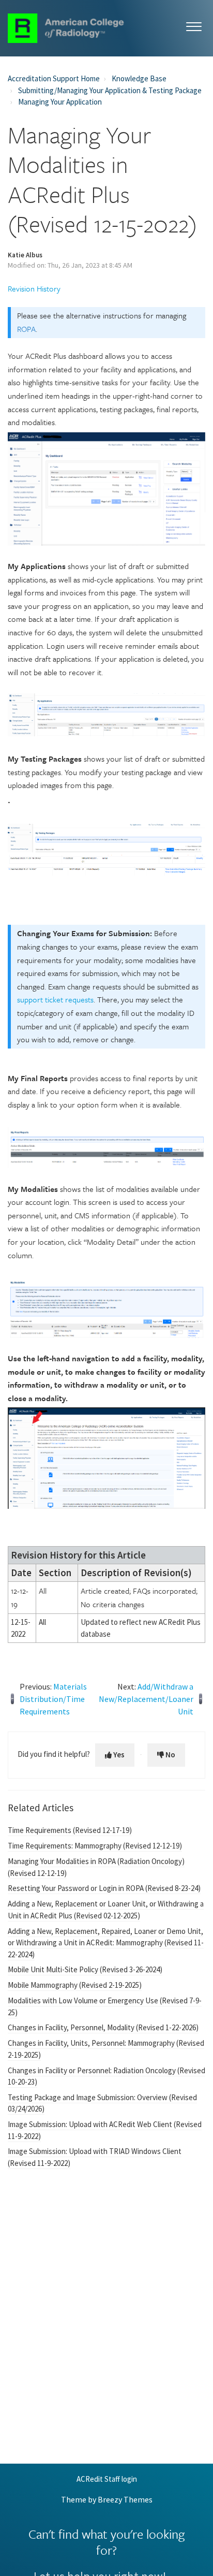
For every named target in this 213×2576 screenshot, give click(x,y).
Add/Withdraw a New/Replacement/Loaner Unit (146, 1699)
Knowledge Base (139, 78)
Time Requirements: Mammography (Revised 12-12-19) (95, 1846)
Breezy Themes (125, 2499)
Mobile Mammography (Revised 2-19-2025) (75, 1985)
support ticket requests (55, 999)
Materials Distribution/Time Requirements (53, 1699)
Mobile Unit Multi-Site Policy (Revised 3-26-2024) (85, 1969)
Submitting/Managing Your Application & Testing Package (110, 90)
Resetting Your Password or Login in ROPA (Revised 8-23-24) (104, 1888)
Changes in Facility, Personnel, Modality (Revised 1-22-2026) (103, 2027)
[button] (194, 25)
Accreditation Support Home (54, 78)
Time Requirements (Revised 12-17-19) (70, 1830)
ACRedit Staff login (107, 2479)
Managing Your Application (60, 102)
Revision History (34, 288)
